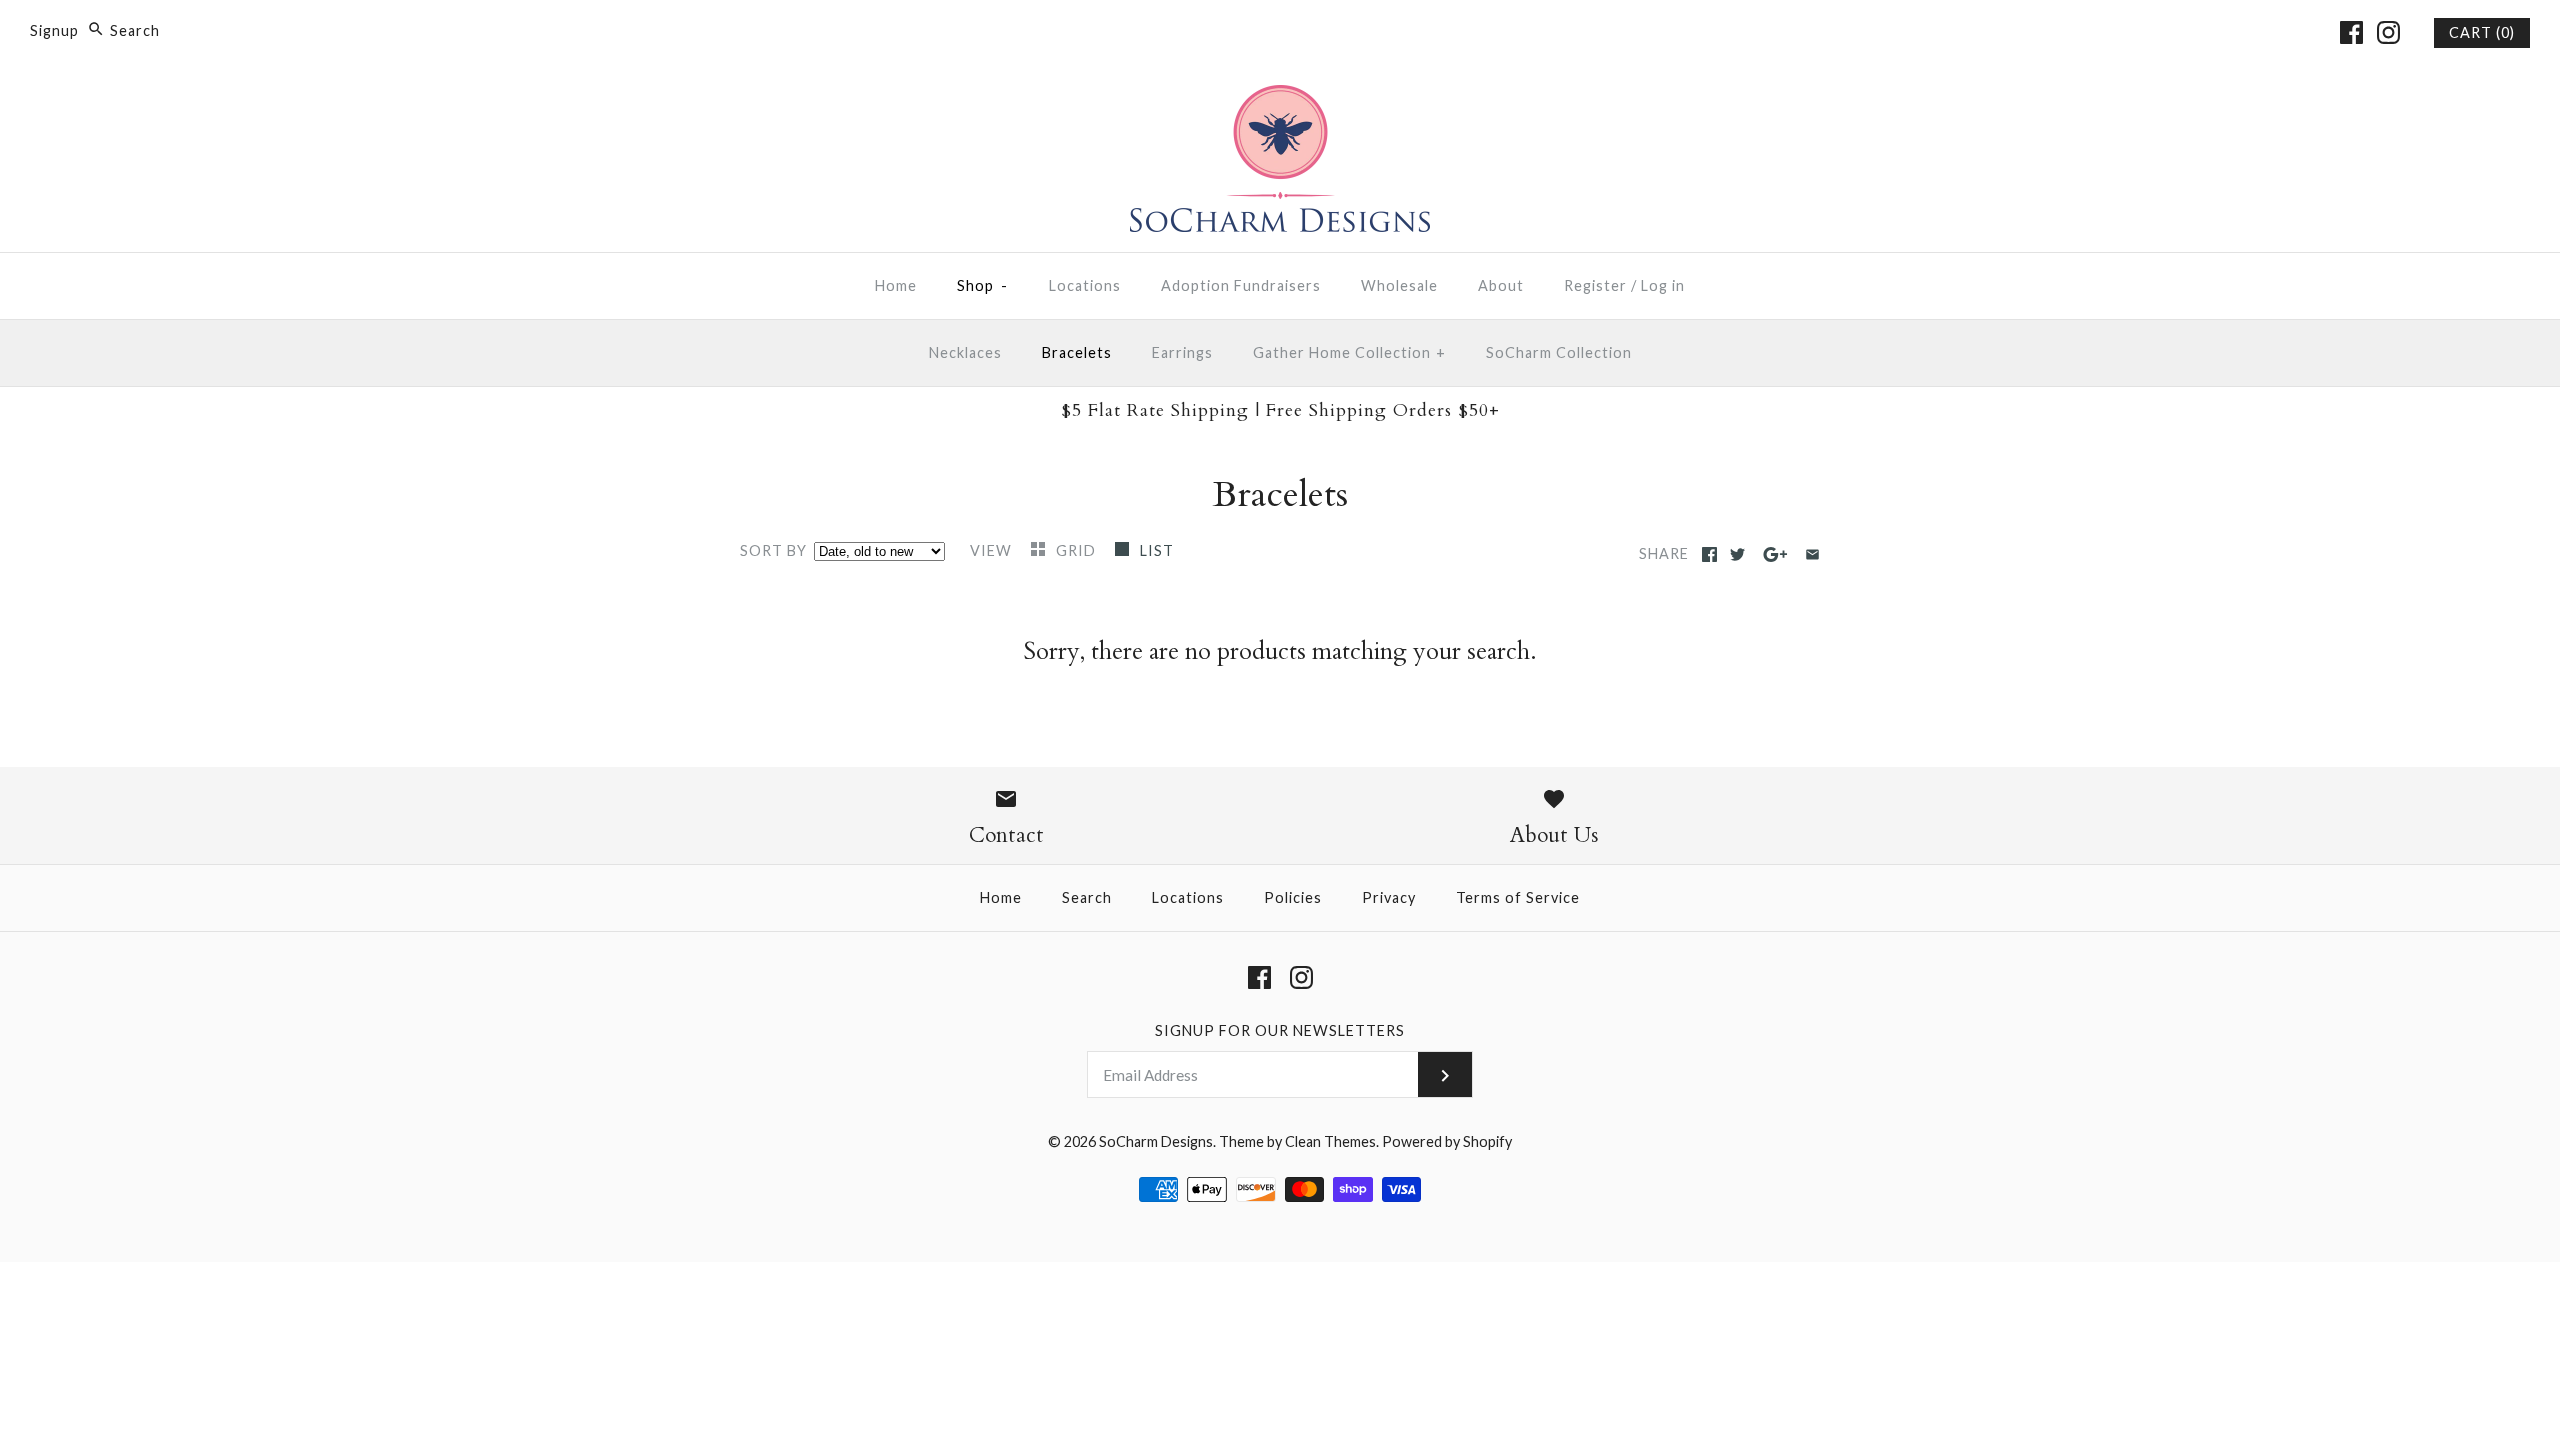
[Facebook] (2351, 32)
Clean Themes (1330, 1141)
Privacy (1389, 897)
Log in (1663, 285)
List (1157, 550)
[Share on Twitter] (1737, 554)
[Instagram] (2388, 32)
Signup (54, 30)
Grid (1078, 550)
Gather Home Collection (1349, 352)
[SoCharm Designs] (1280, 99)
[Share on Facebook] (1709, 554)
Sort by (773, 550)
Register (1595, 285)
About (1501, 285)
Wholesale (1399, 285)
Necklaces (965, 352)
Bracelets (1077, 352)
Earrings (1182, 352)
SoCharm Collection (1559, 352)
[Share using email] (1812, 554)
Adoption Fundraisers (1241, 285)
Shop (982, 285)
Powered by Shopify (1447, 1141)
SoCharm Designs (1156, 1141)
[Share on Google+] (1775, 554)
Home (896, 285)
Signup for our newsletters (1280, 1030)
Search (1087, 897)
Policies (1293, 897)
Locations (1085, 285)
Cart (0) (2482, 32)
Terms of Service (1518, 897)
